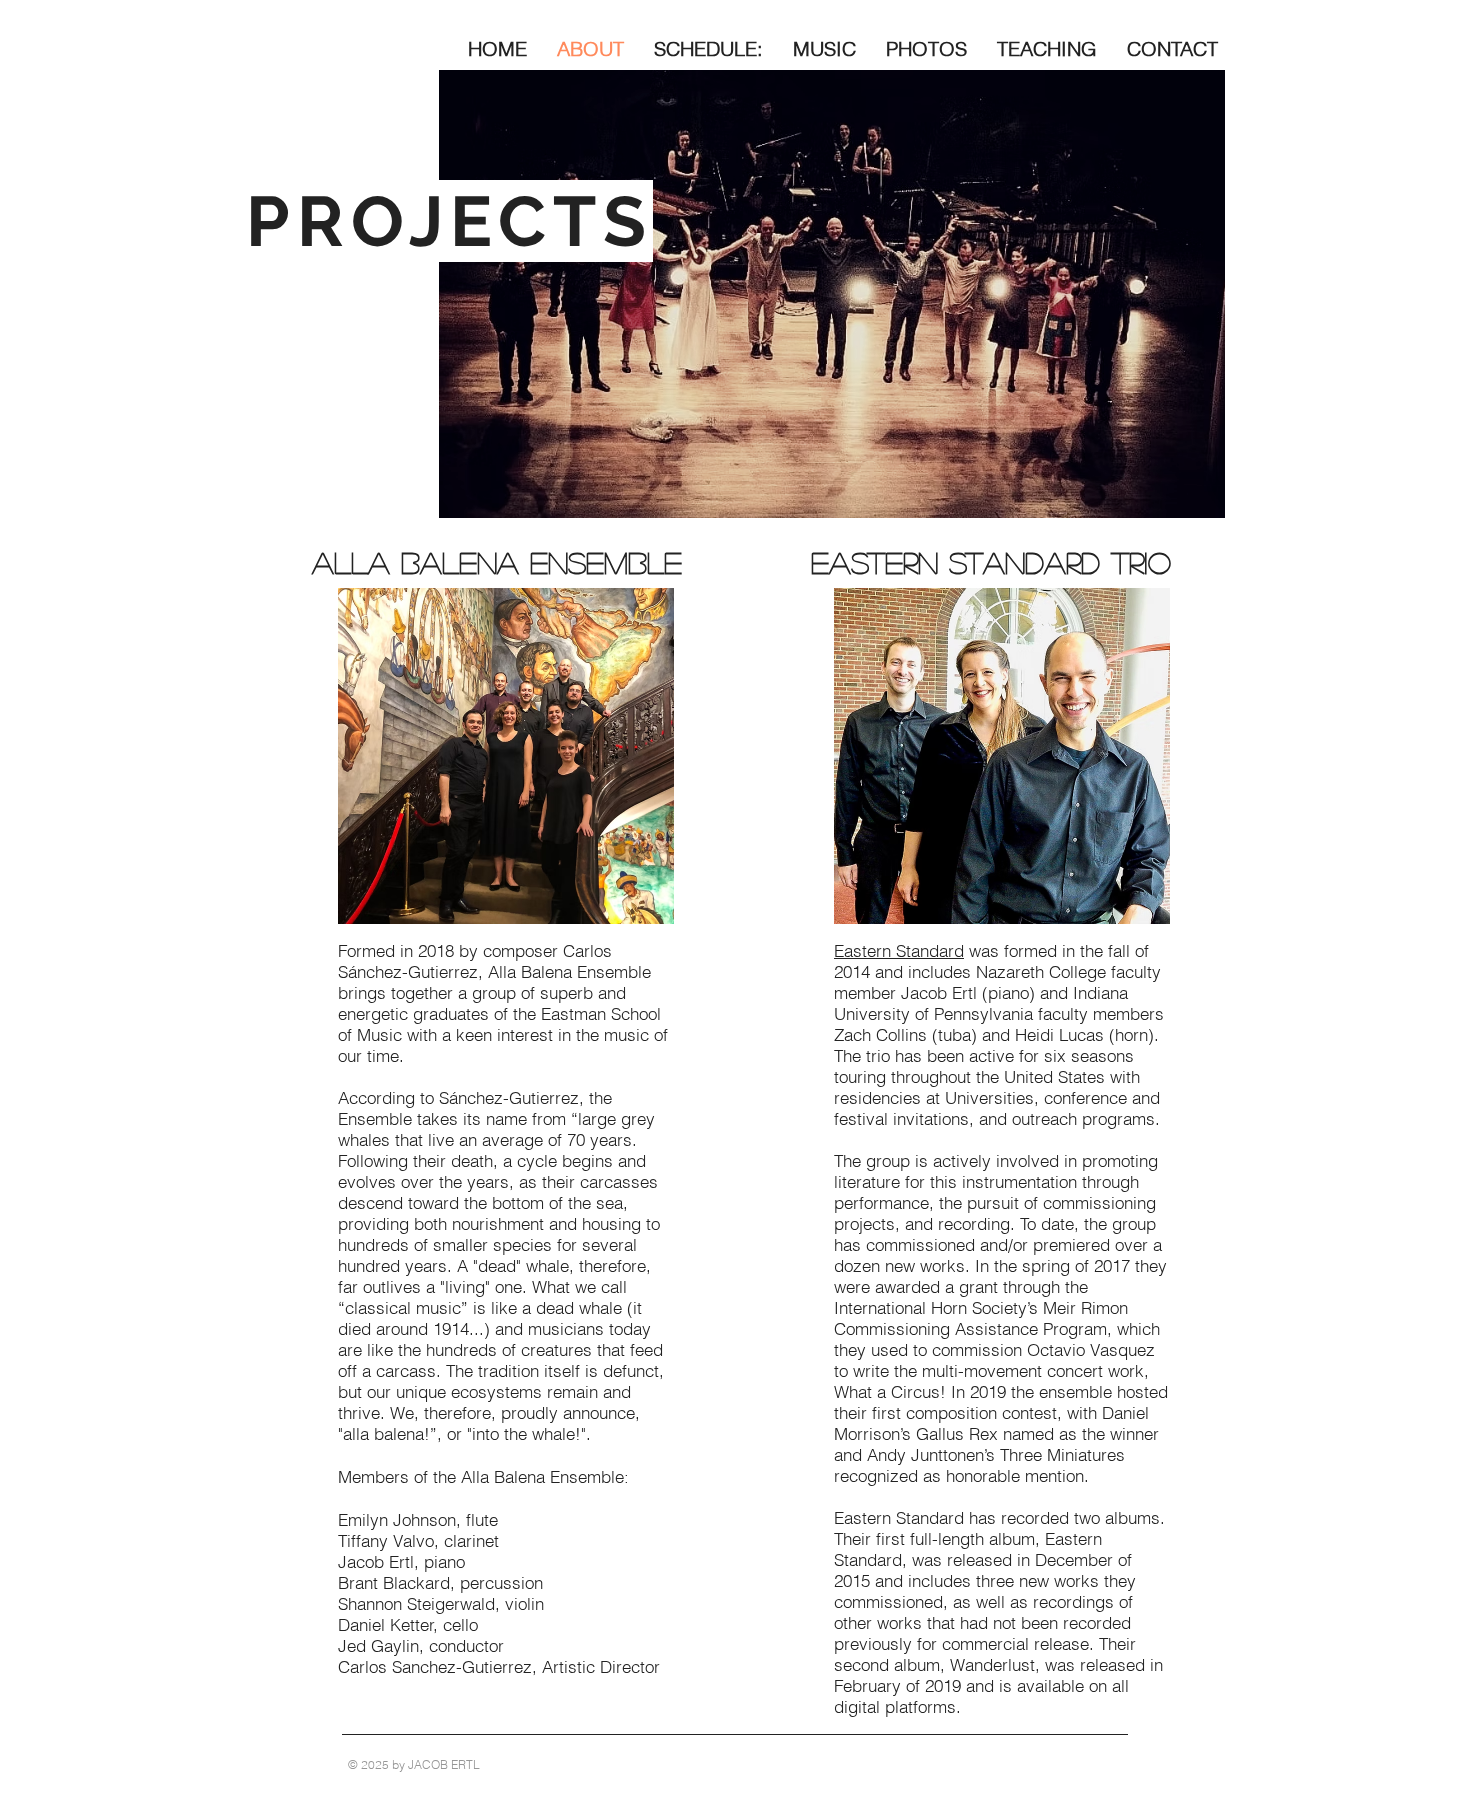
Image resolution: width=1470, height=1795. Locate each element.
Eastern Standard (899, 950)
